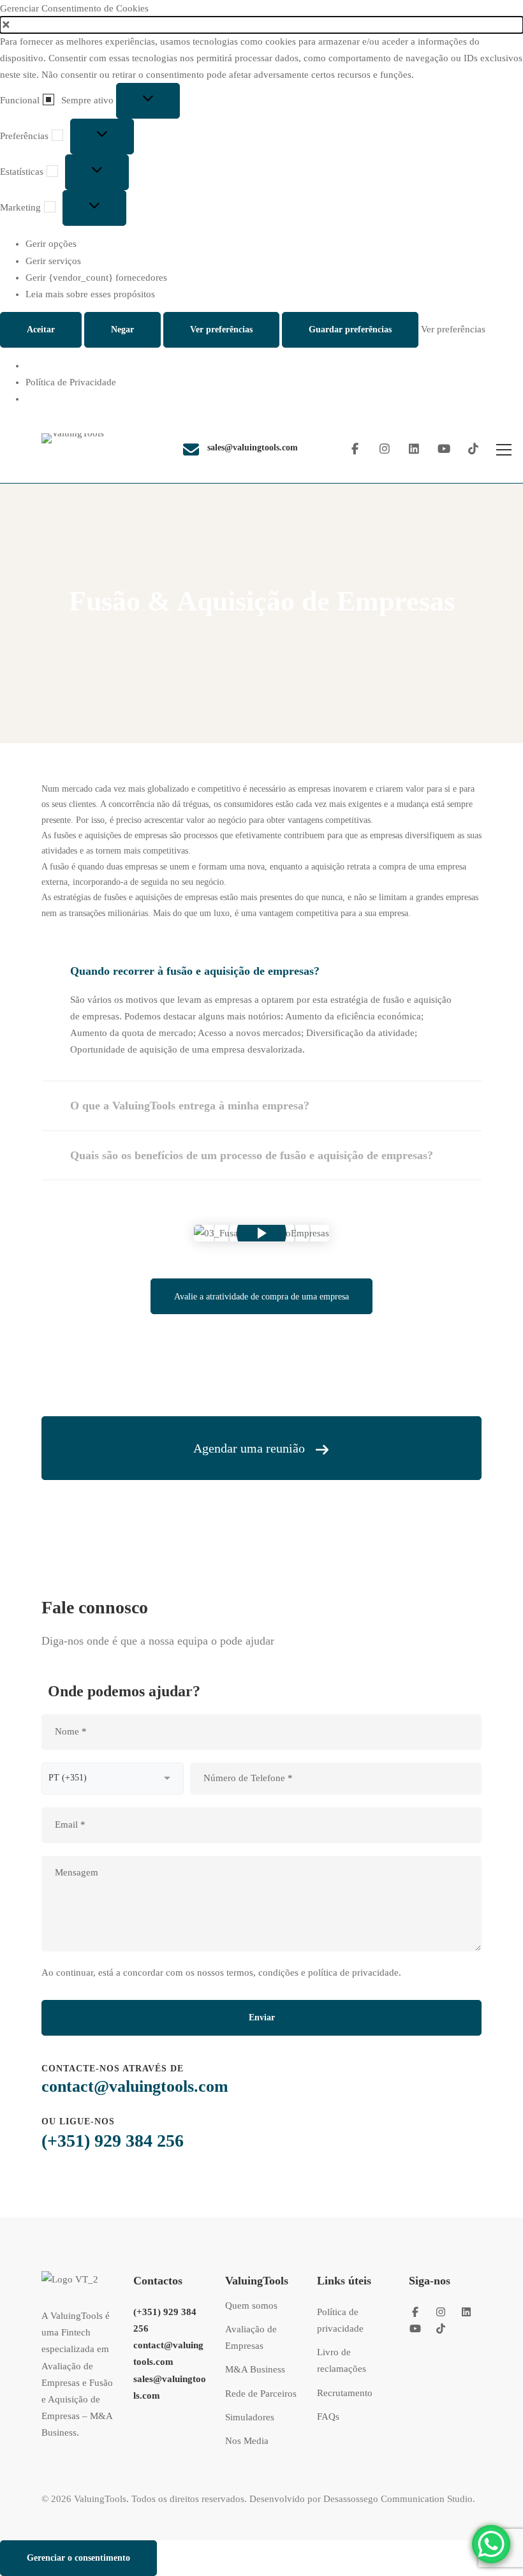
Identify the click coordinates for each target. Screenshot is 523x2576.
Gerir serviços (53, 261)
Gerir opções (51, 244)
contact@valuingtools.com (135, 2086)
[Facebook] (355, 449)
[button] (261, 25)
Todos (222, 640)
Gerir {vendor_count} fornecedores (96, 278)
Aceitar (41, 329)
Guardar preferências (350, 329)
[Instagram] (385, 449)
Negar (122, 329)
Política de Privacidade (71, 382)
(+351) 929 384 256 (113, 2141)
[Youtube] (444, 449)
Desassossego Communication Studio (398, 2499)
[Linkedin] (414, 449)
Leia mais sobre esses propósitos (90, 294)
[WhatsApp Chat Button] (491, 2544)
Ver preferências (221, 329)
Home (180, 640)
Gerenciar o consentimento (78, 2558)
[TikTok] (474, 449)
